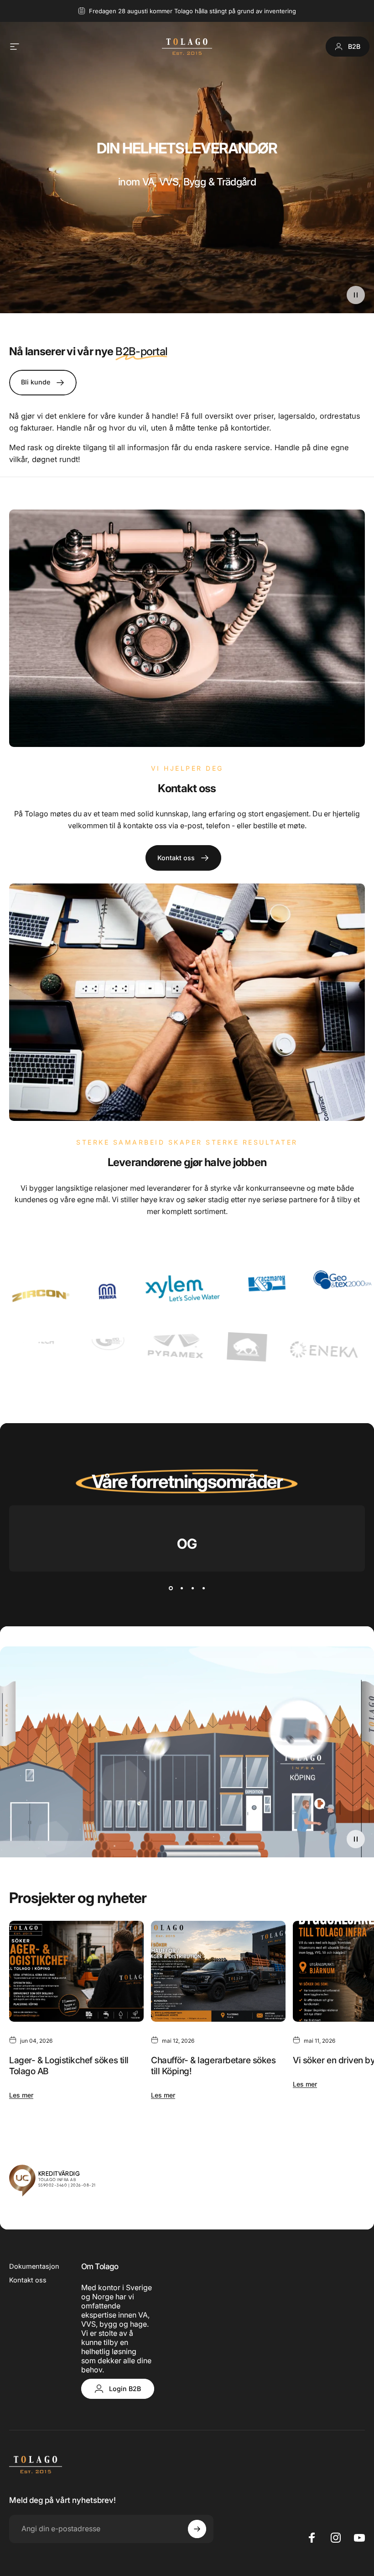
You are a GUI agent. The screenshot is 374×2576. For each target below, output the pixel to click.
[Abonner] (333, 2517)
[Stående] (340, 2481)
